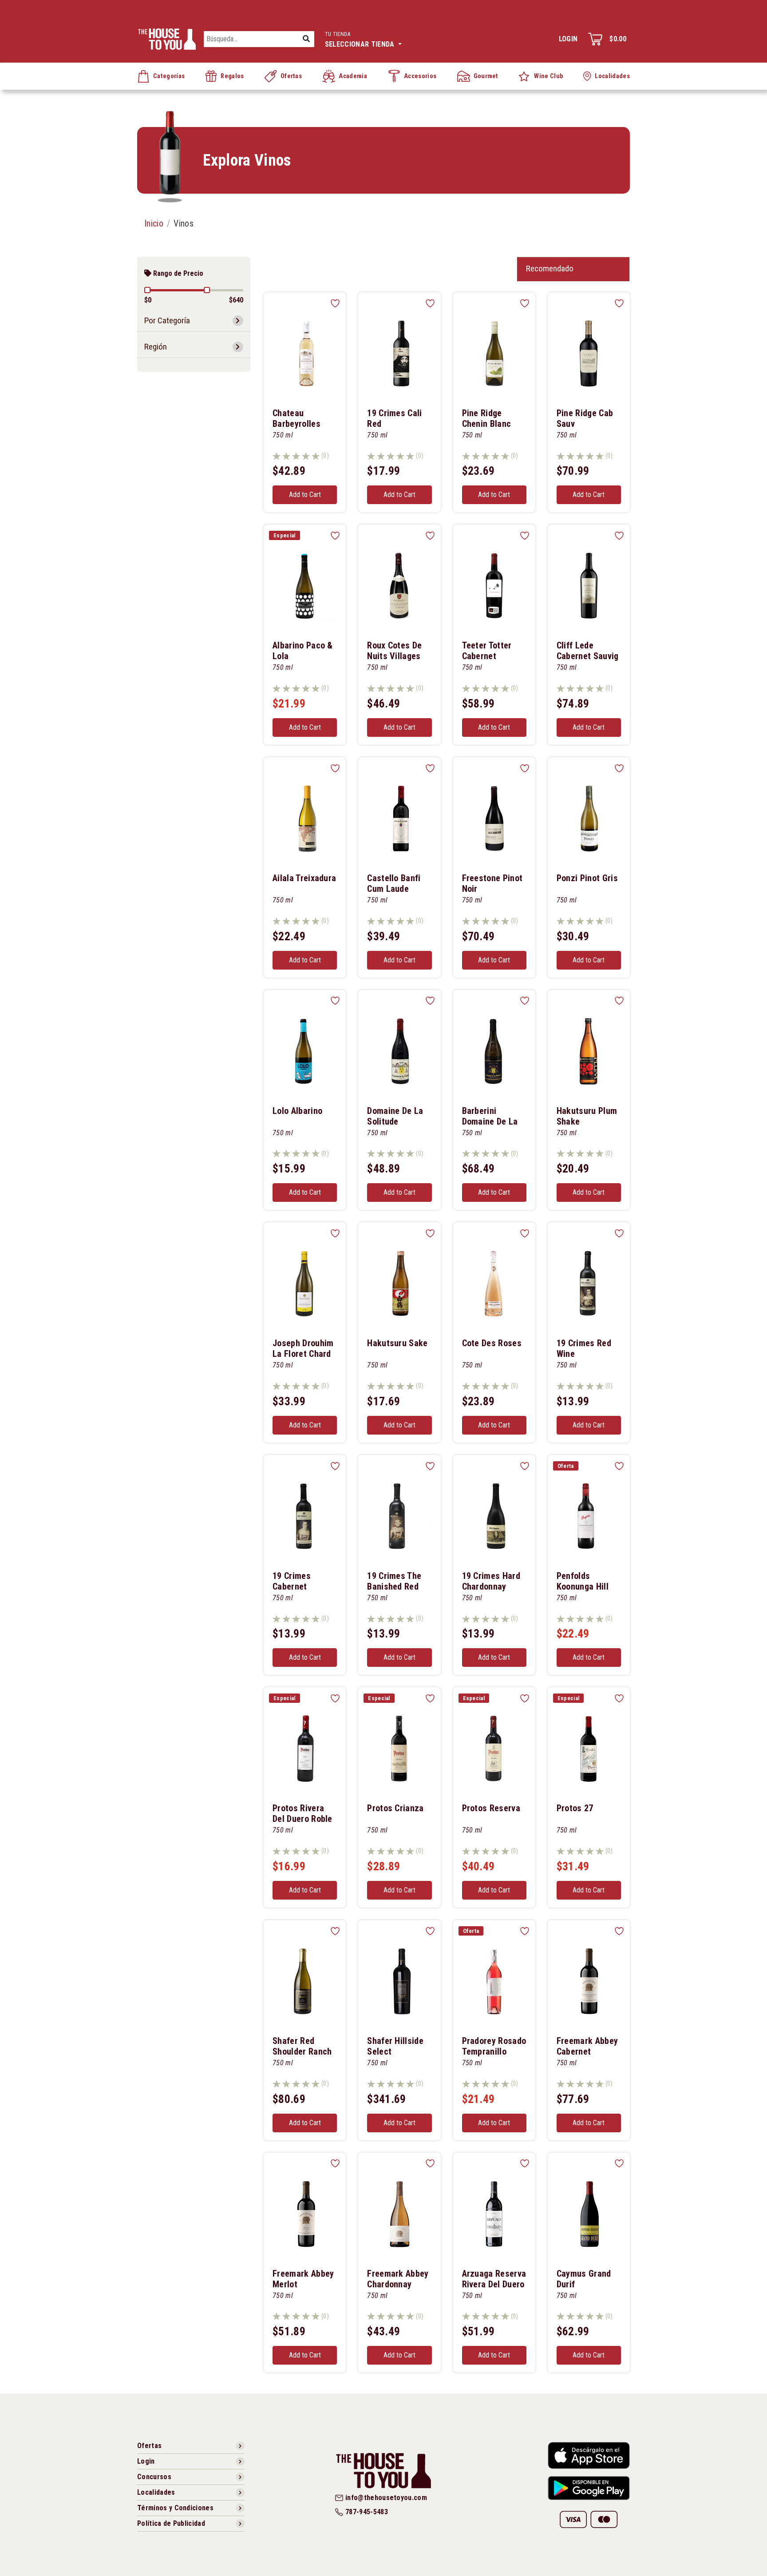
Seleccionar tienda (361, 40)
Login (568, 39)
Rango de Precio (177, 273)
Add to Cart (305, 495)
